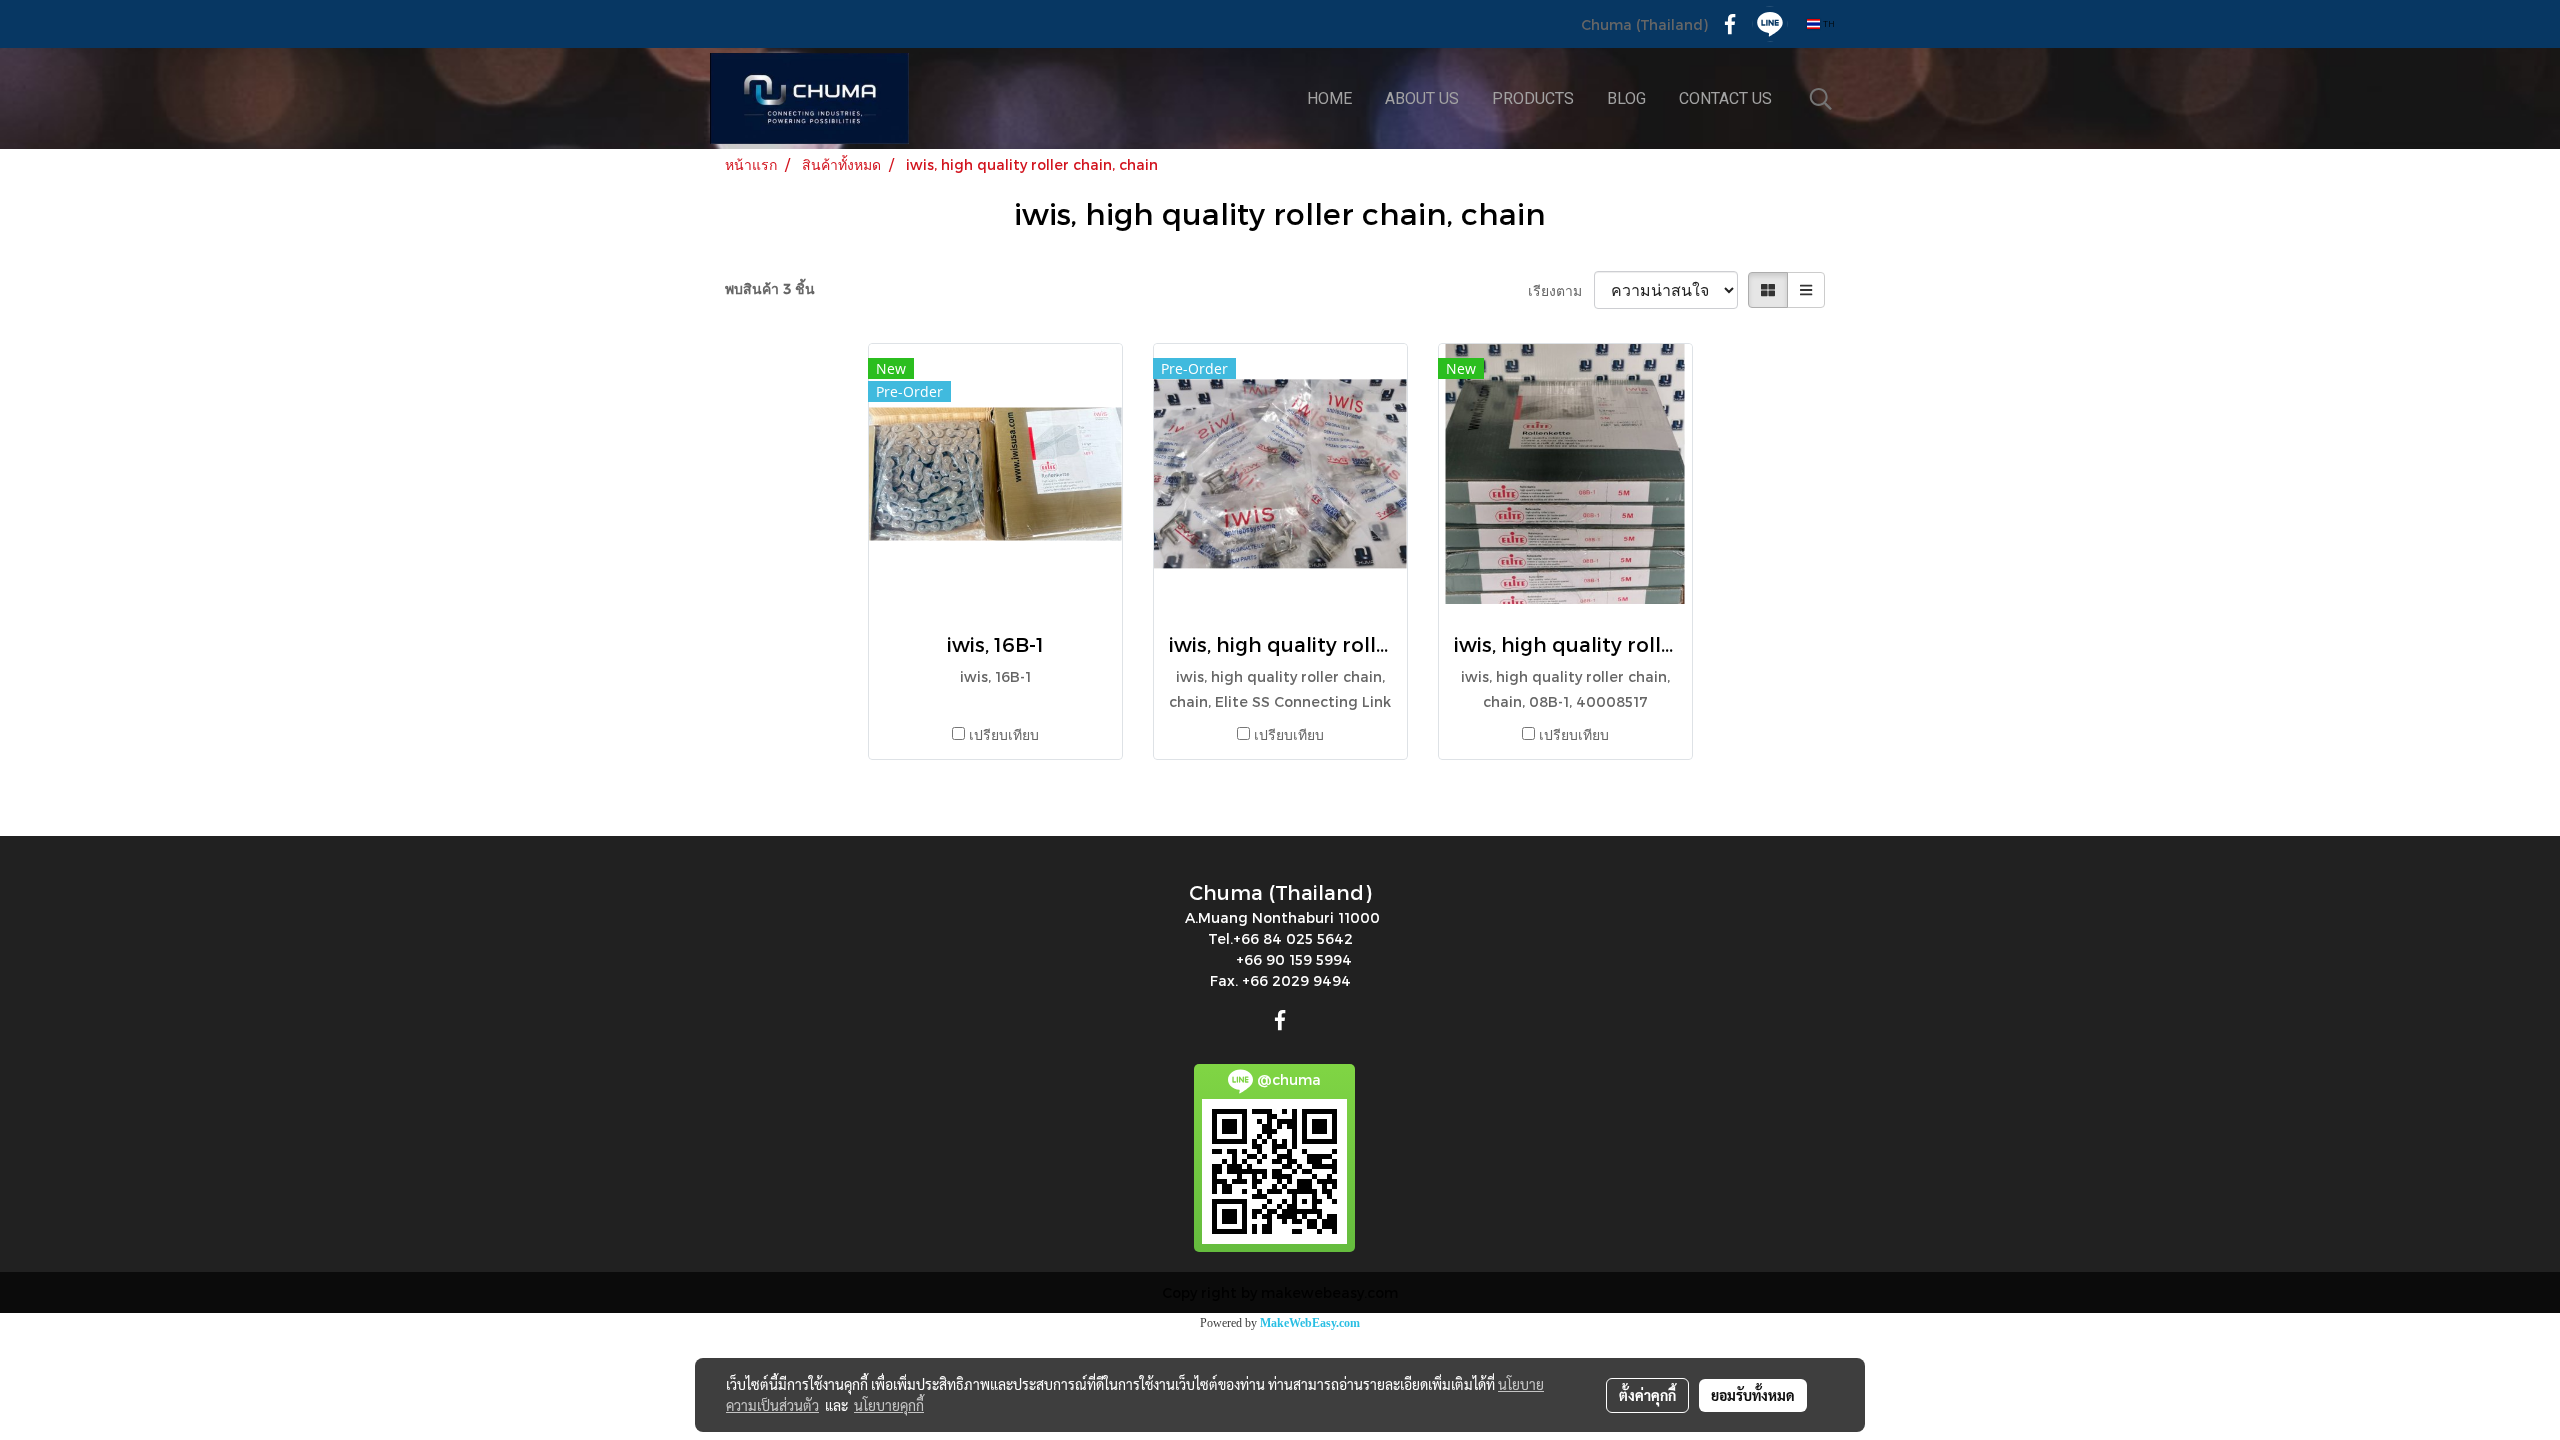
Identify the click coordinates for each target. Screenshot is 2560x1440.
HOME (1329, 98)
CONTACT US (1725, 98)
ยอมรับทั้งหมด (1753, 1395)
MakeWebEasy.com (1310, 1323)
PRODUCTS (1533, 98)
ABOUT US (1422, 98)
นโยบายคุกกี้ (889, 1405)
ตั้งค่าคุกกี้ (1647, 1395)
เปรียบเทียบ (1004, 734)
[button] (1821, 99)
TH (1827, 23)
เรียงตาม (1561, 290)
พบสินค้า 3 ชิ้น (770, 288)
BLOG (1626, 98)
